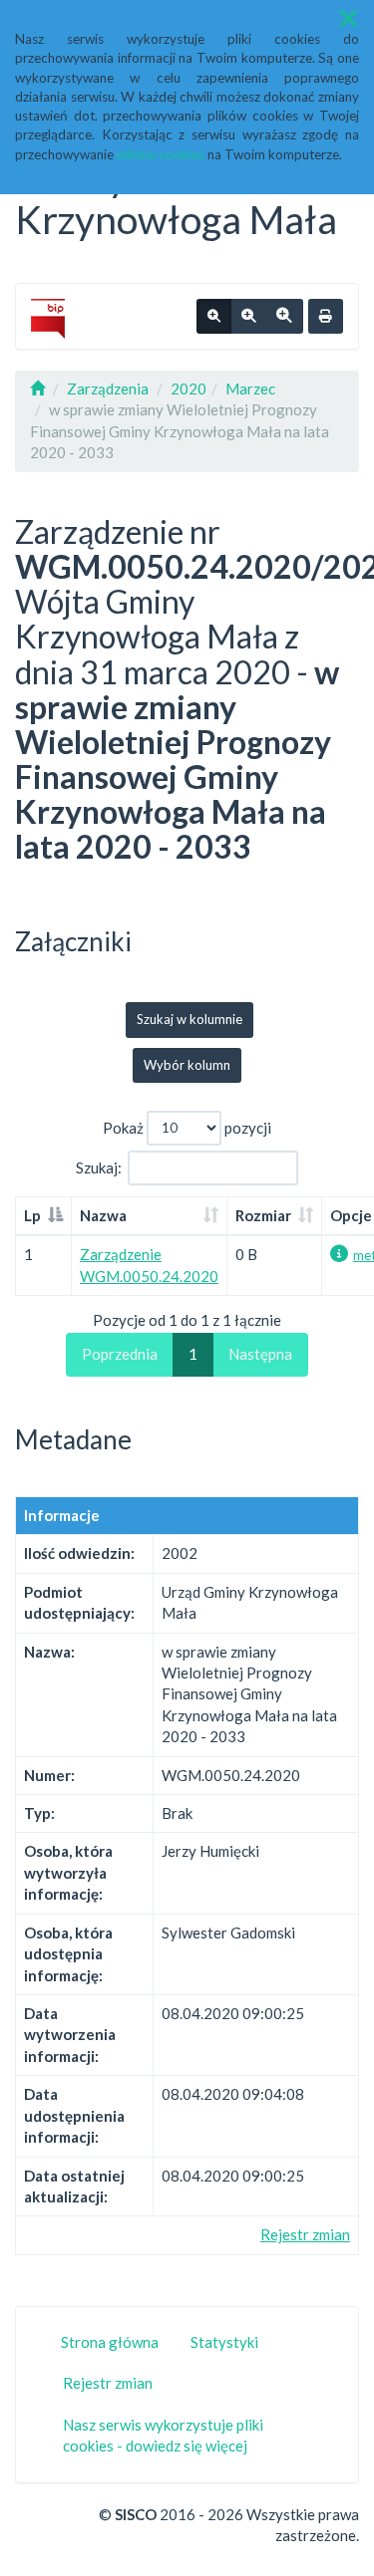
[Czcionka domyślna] (214, 317)
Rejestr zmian (305, 2234)
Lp (32, 1215)
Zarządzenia (108, 388)
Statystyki (224, 2342)
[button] (349, 18)
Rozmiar (263, 1215)
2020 (188, 388)
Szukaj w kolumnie (189, 1019)
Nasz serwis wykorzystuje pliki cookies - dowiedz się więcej (163, 2435)
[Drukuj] (326, 317)
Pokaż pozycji (187, 1127)
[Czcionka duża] (284, 317)
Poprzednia (120, 1354)
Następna (260, 1354)
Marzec (250, 388)
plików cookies (161, 154)
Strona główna (110, 2342)
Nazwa (103, 1215)
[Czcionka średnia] (248, 317)
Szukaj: (99, 1166)
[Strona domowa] (37, 388)
